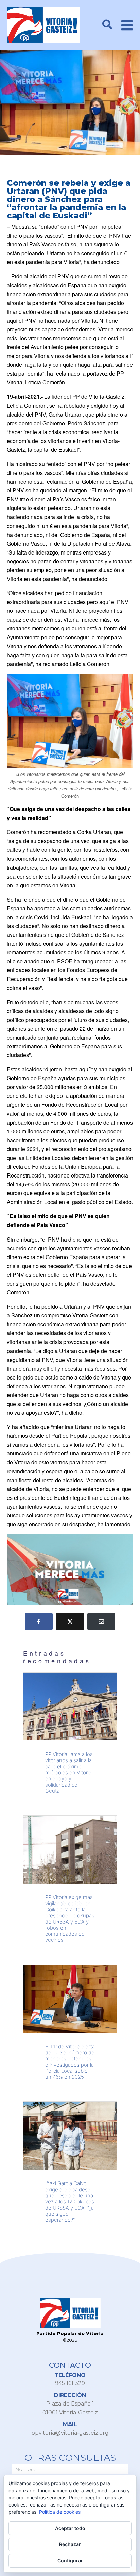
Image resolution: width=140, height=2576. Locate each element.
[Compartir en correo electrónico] (101, 1622)
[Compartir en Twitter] (70, 1622)
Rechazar (70, 2544)
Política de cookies (60, 2512)
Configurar (70, 2561)
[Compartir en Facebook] (39, 1622)
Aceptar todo (70, 2528)
